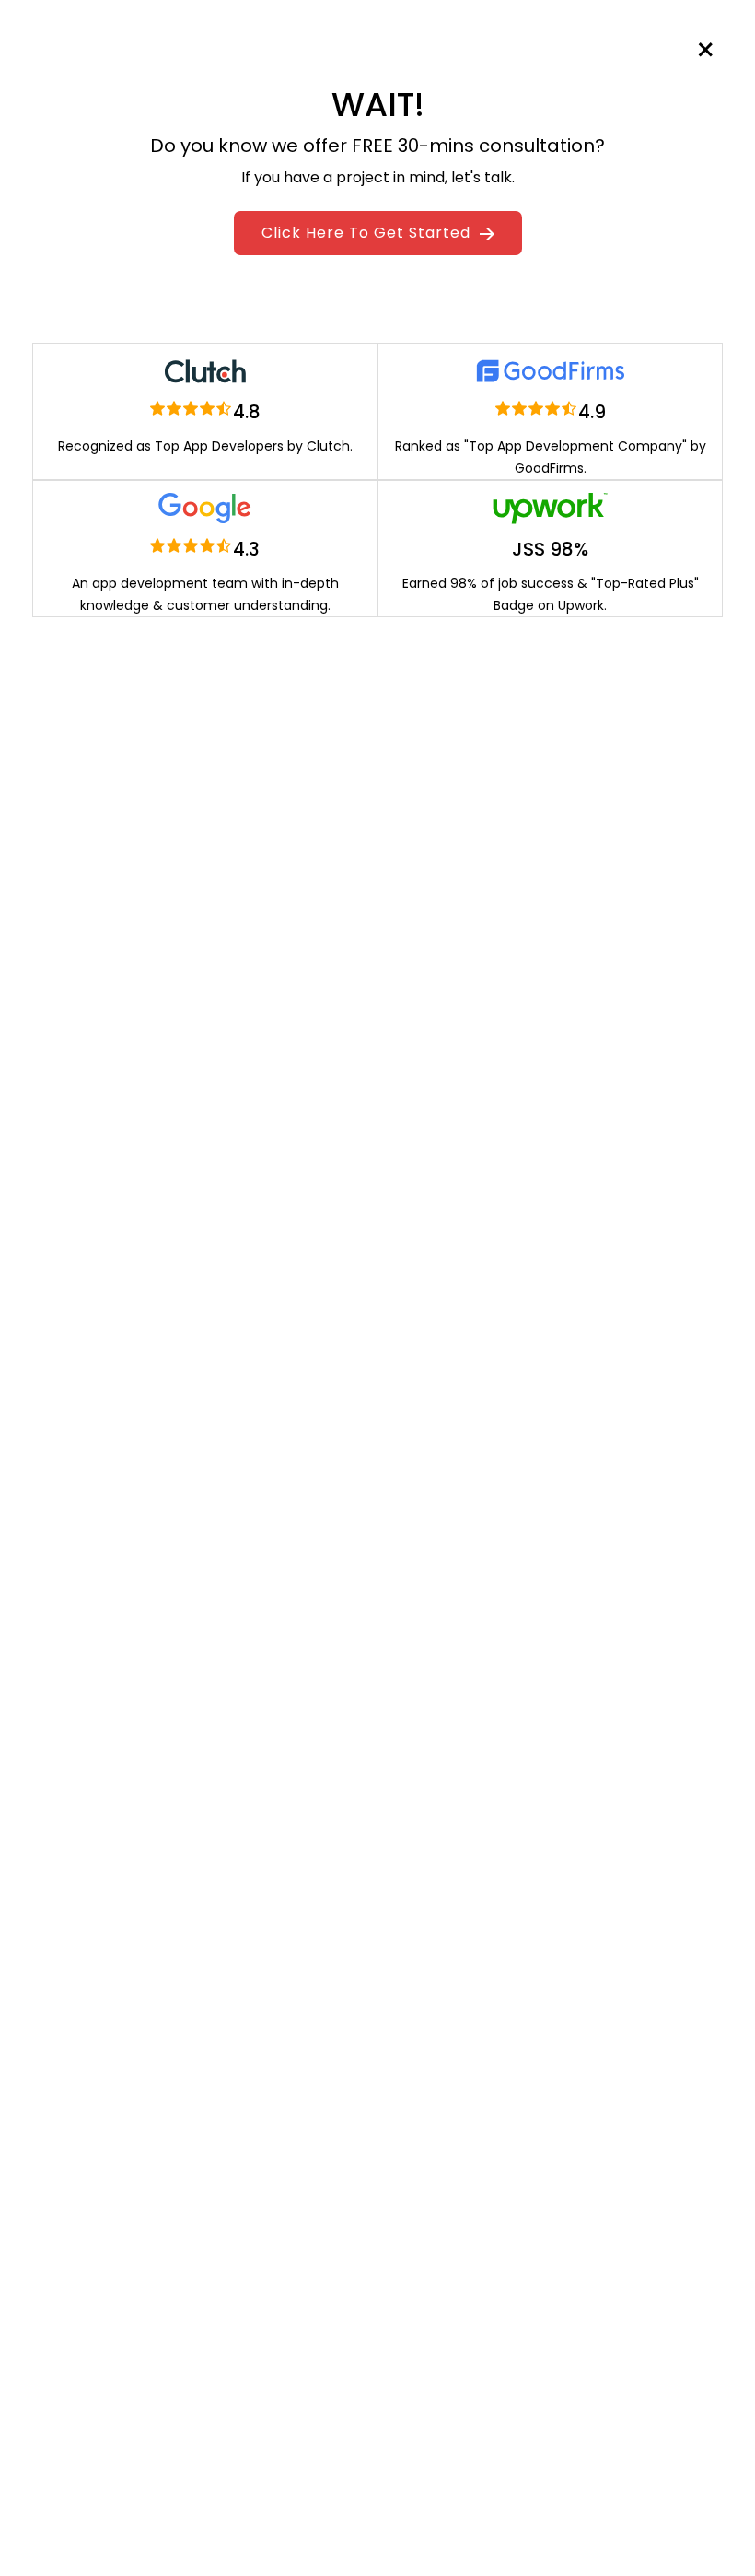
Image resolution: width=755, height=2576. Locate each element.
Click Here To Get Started (368, 233)
